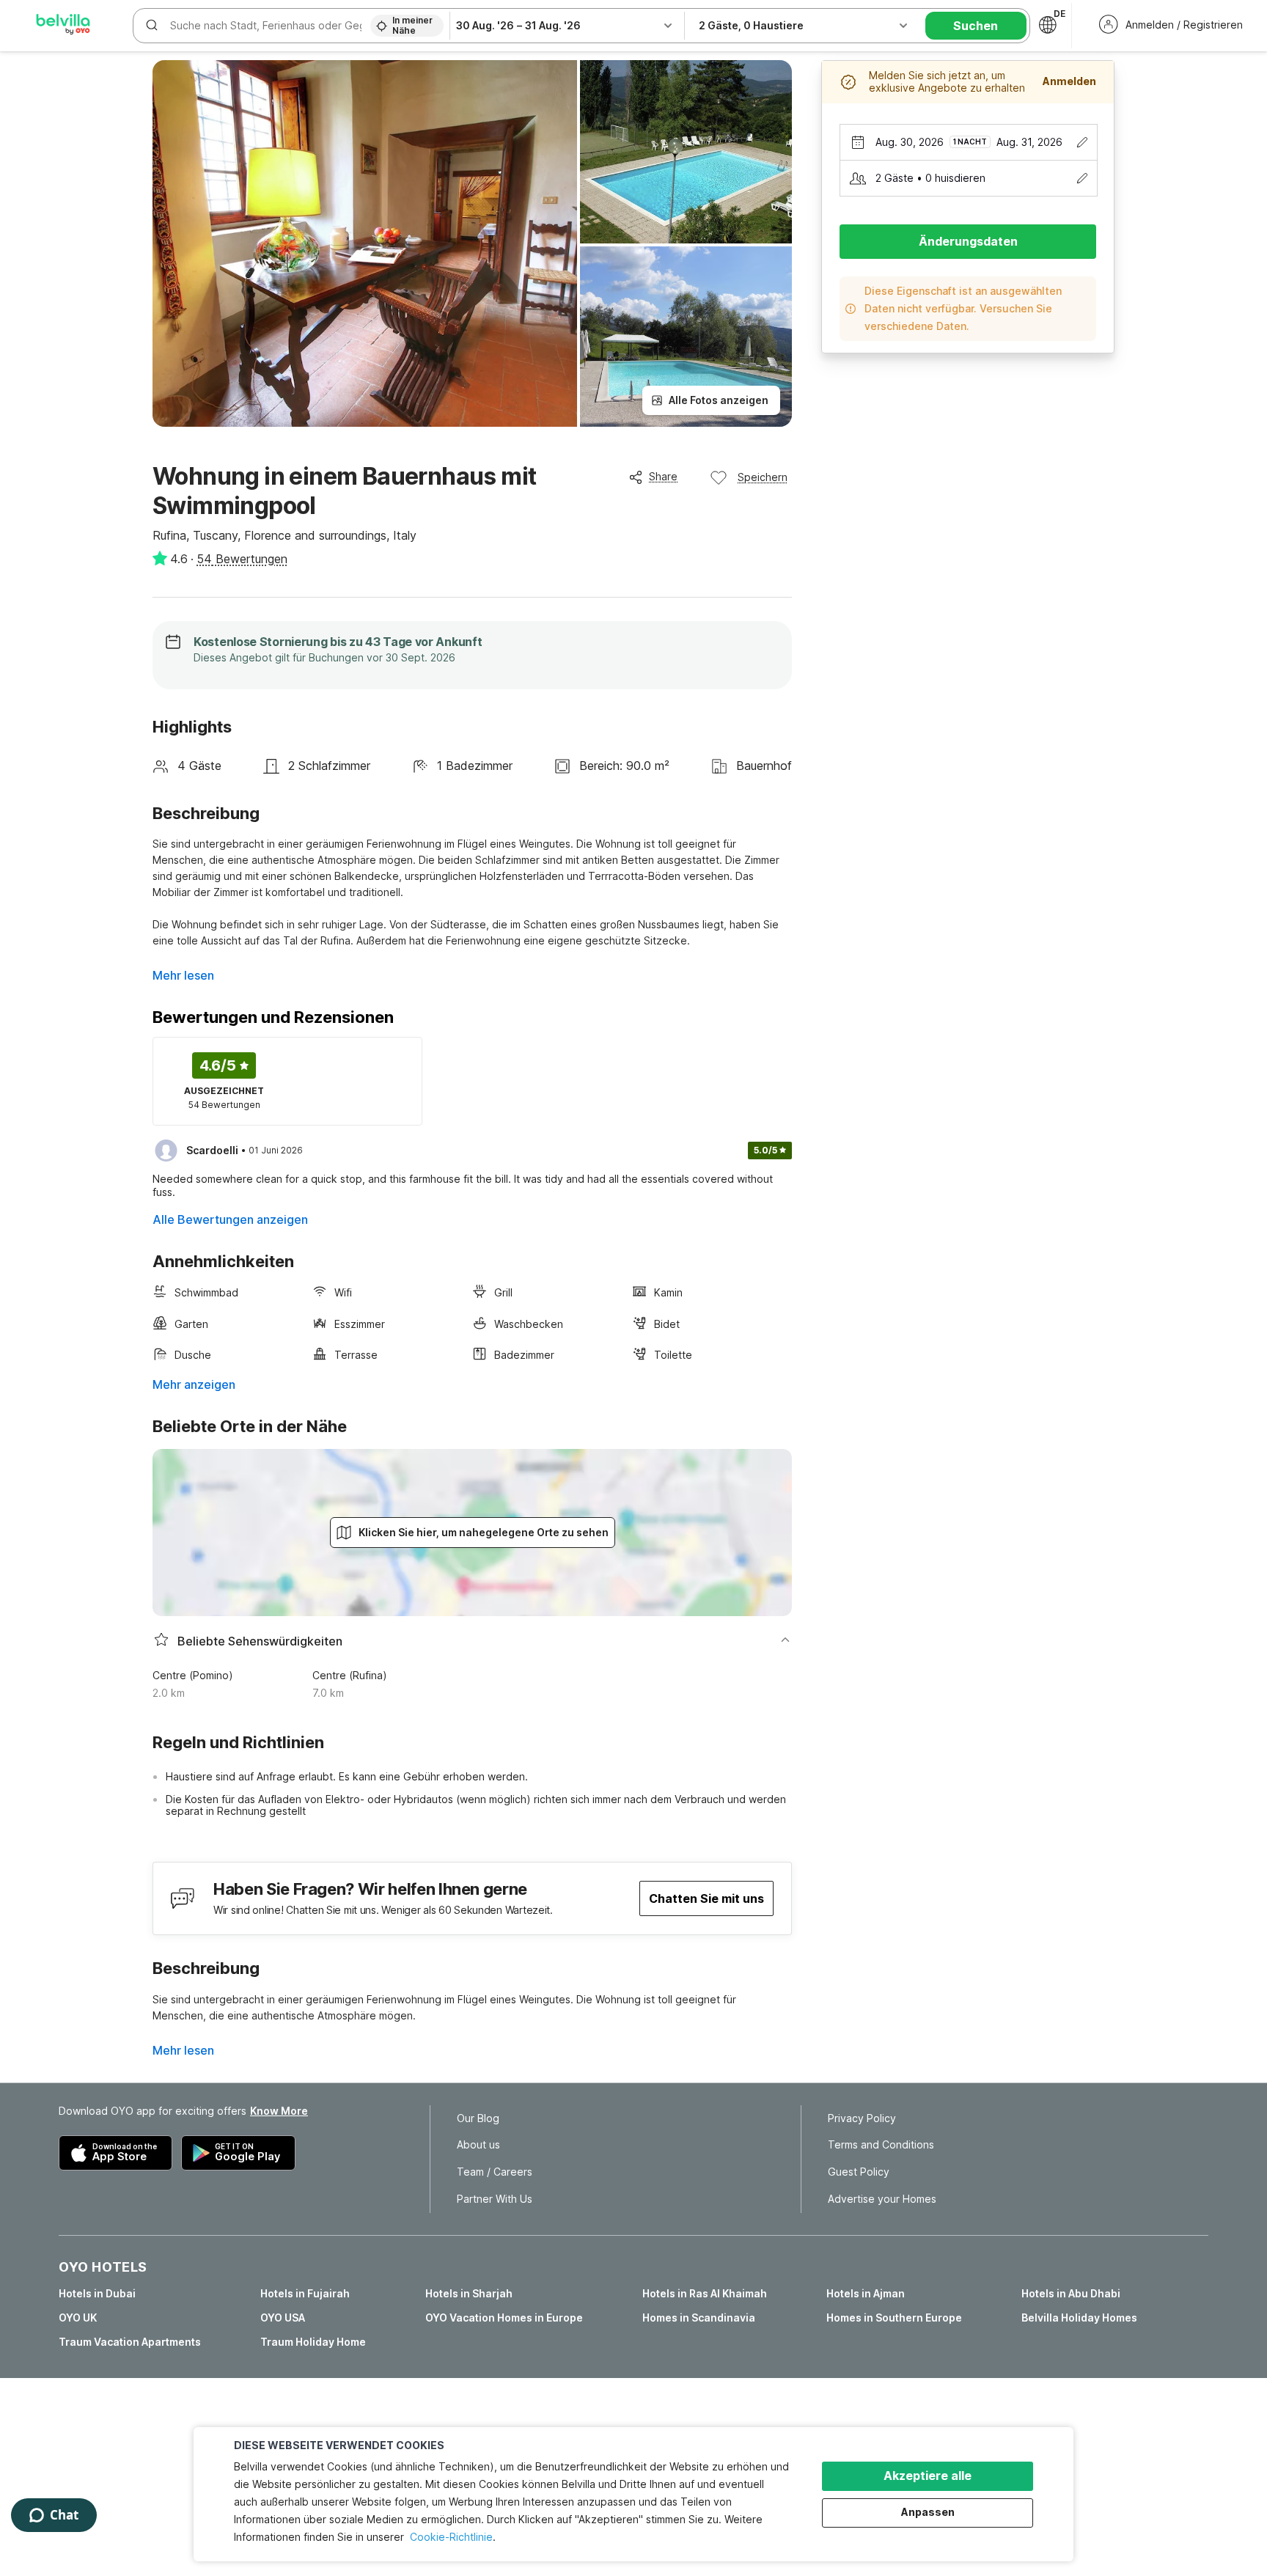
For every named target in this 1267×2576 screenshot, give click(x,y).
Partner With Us (495, 2199)
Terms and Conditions (881, 2145)
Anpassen (928, 2512)
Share (663, 476)
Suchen (976, 26)
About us (478, 2145)
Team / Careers (495, 2172)
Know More (279, 2111)
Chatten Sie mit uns (706, 1898)
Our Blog (478, 2118)
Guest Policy (859, 2172)
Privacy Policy (862, 2118)
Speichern (763, 477)
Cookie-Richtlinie (451, 2537)
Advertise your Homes (882, 2199)
